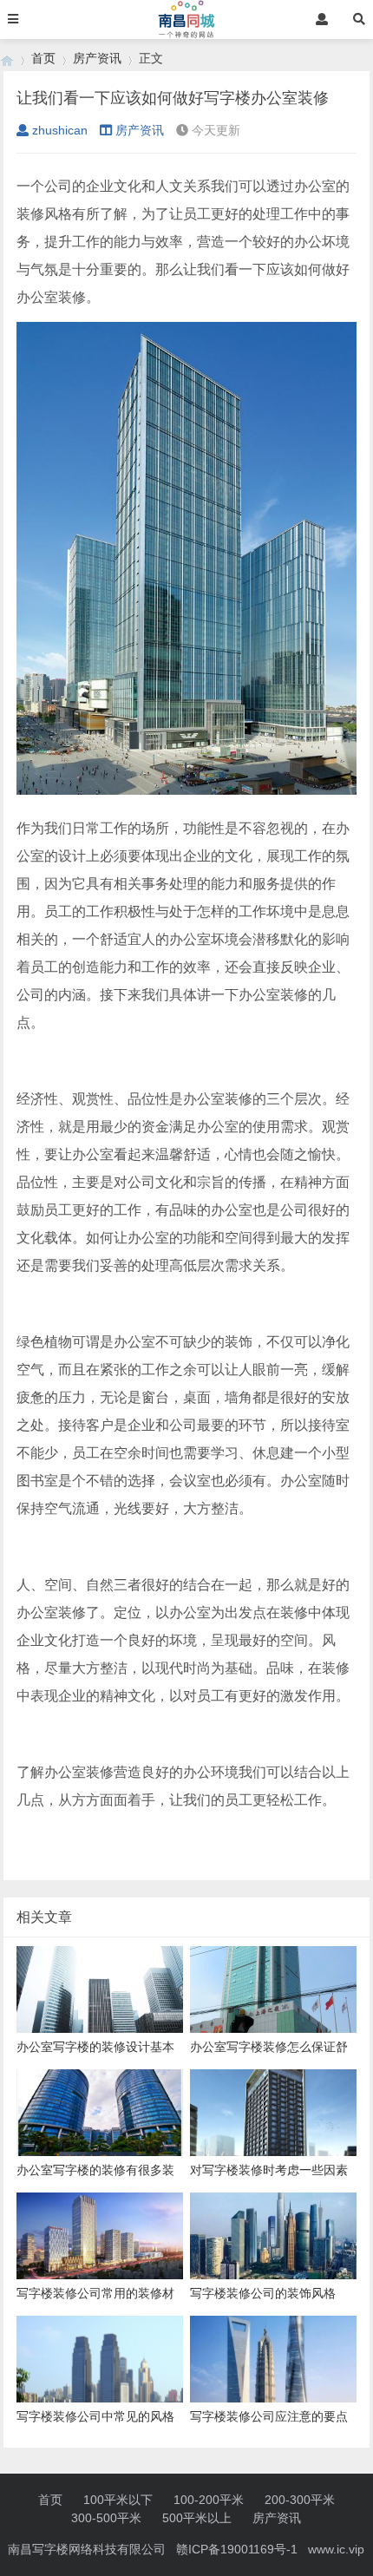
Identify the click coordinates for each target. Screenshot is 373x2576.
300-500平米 (106, 2518)
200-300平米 (300, 2500)
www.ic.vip (336, 2549)
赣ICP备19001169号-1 (237, 2549)
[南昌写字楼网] (7, 59)
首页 (43, 58)
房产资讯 (97, 58)
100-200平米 (209, 2500)
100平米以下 (118, 2500)
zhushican (60, 130)
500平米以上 (197, 2518)
